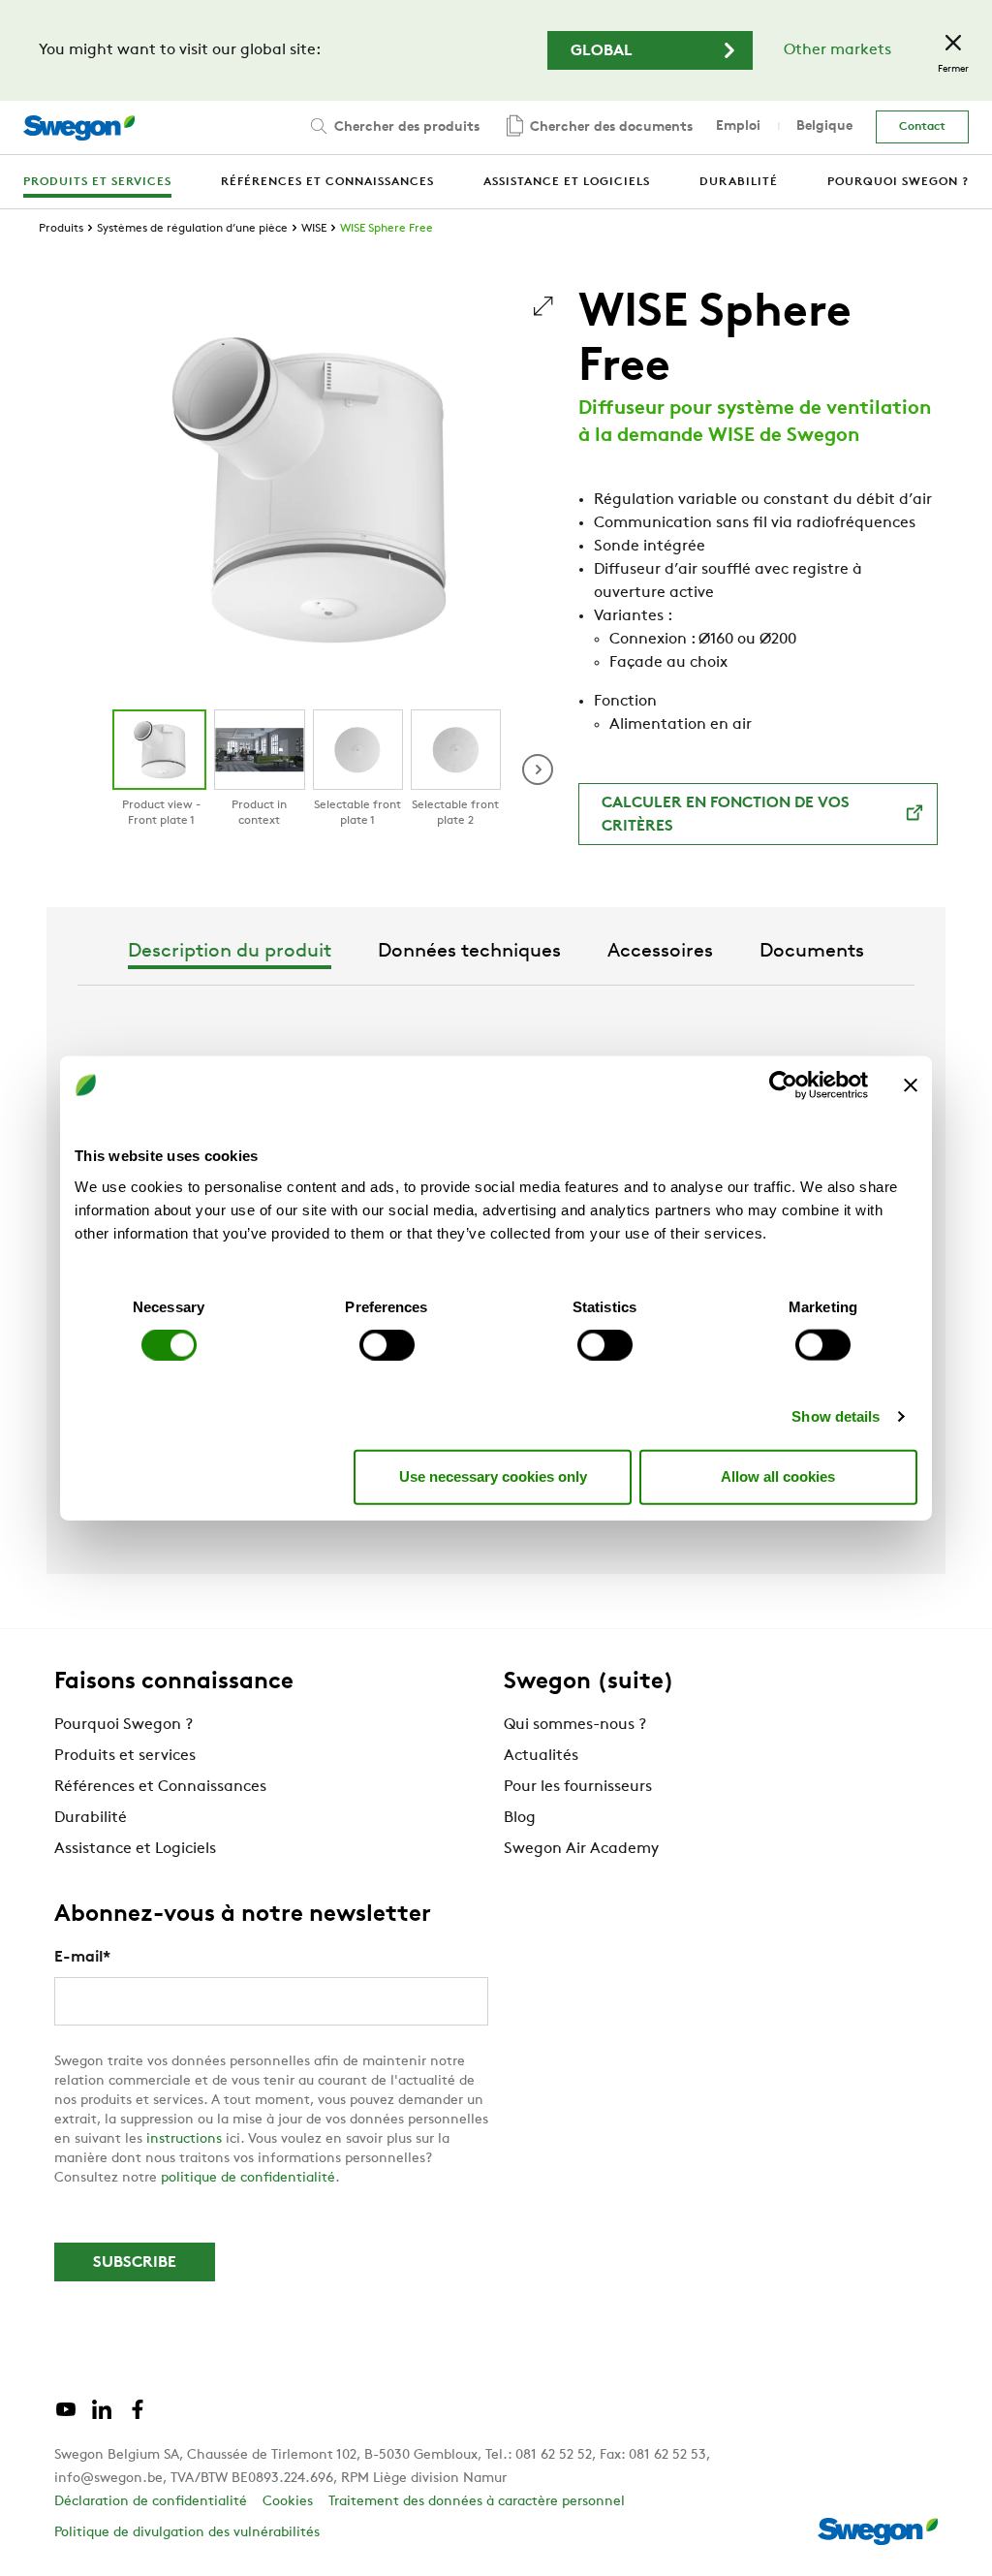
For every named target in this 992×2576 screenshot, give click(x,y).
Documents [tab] (812, 952)
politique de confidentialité (248, 2178)
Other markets (837, 50)
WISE (314, 229)
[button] (538, 770)
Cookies (288, 2502)
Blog (520, 1818)
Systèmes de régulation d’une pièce (192, 229)
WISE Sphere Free (387, 229)
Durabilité (91, 1818)
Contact (922, 127)
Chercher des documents (609, 127)
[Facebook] (138, 2417)
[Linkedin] (102, 2417)
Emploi (738, 126)
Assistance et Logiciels (135, 1849)
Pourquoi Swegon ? (124, 1725)
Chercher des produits (405, 127)
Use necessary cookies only (493, 1476)
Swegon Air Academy (581, 1849)
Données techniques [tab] (469, 952)
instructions (184, 2139)
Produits (61, 229)
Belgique (824, 126)
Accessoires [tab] (660, 952)
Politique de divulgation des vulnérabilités (187, 2533)
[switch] (387, 1344)
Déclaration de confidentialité (151, 2502)
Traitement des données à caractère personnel (477, 2502)
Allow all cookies (778, 1476)
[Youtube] (66, 2417)
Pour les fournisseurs (578, 1787)
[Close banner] (911, 1085)
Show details (836, 1415)
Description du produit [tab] (230, 952)
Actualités (541, 1756)
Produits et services (125, 1756)
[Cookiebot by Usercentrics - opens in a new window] (783, 1085)
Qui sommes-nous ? (575, 1725)
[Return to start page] (79, 128)
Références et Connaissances (160, 1787)
